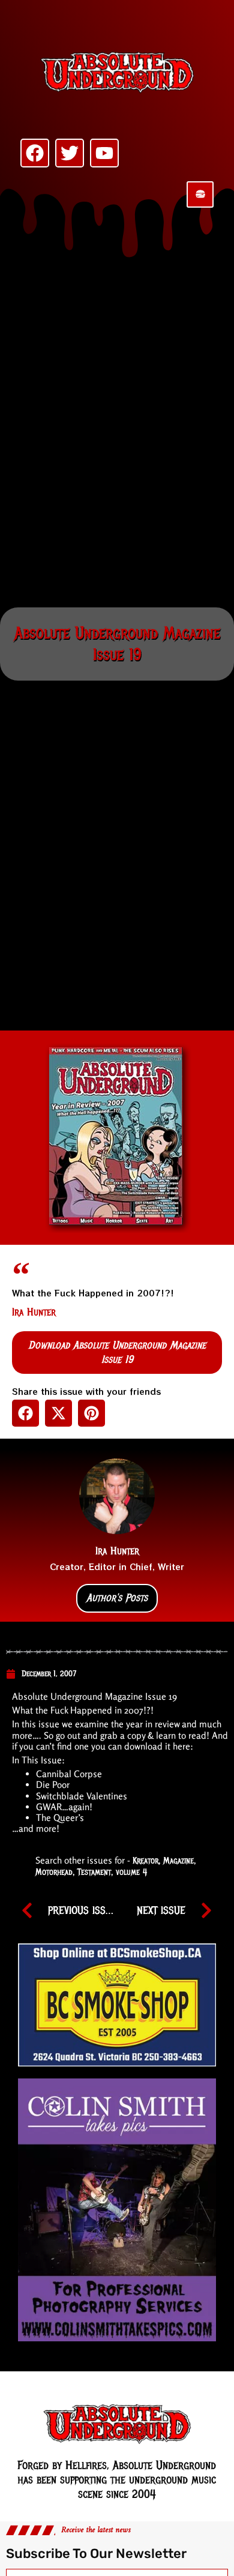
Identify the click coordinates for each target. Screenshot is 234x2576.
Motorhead (54, 1872)
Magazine (178, 1861)
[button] (25, 1413)
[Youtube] (104, 153)
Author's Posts (117, 1598)
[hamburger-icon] (200, 194)
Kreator (145, 1861)
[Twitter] (70, 153)
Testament (94, 1872)
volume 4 (131, 1872)
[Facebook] (35, 153)
